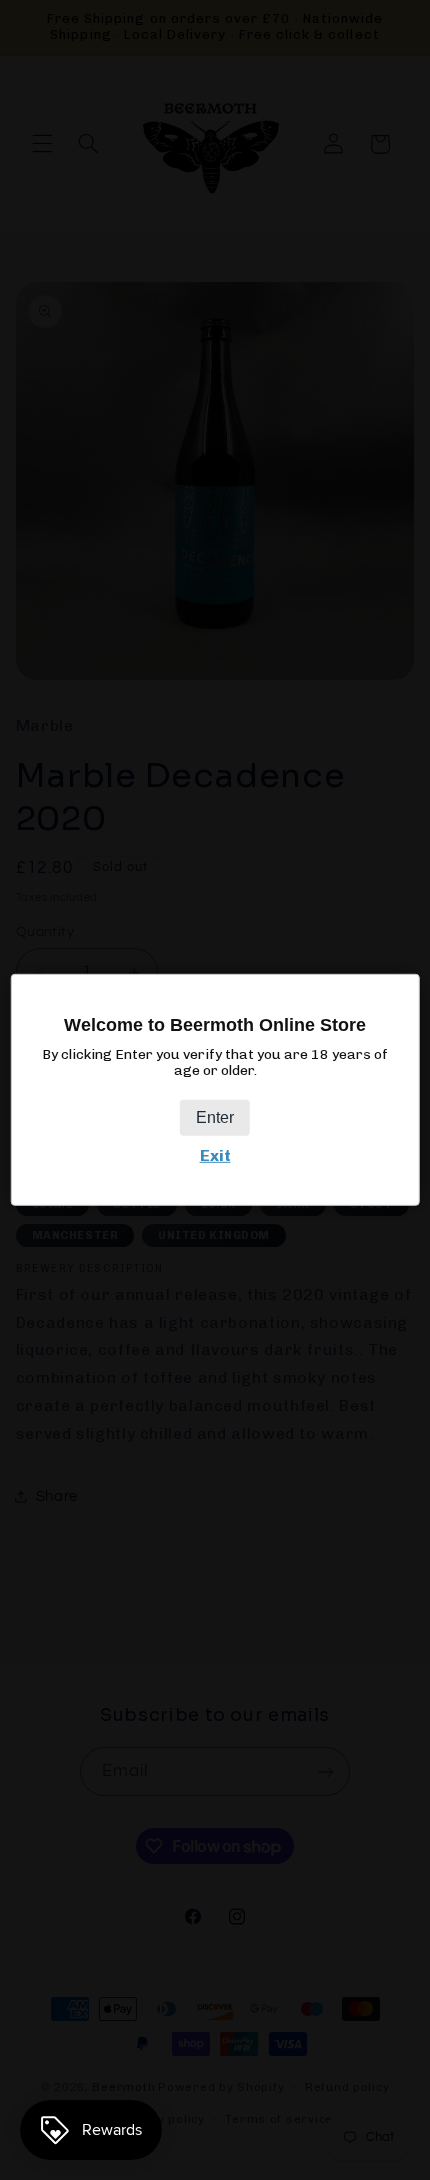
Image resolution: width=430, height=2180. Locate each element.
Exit (215, 1155)
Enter (215, 1117)
